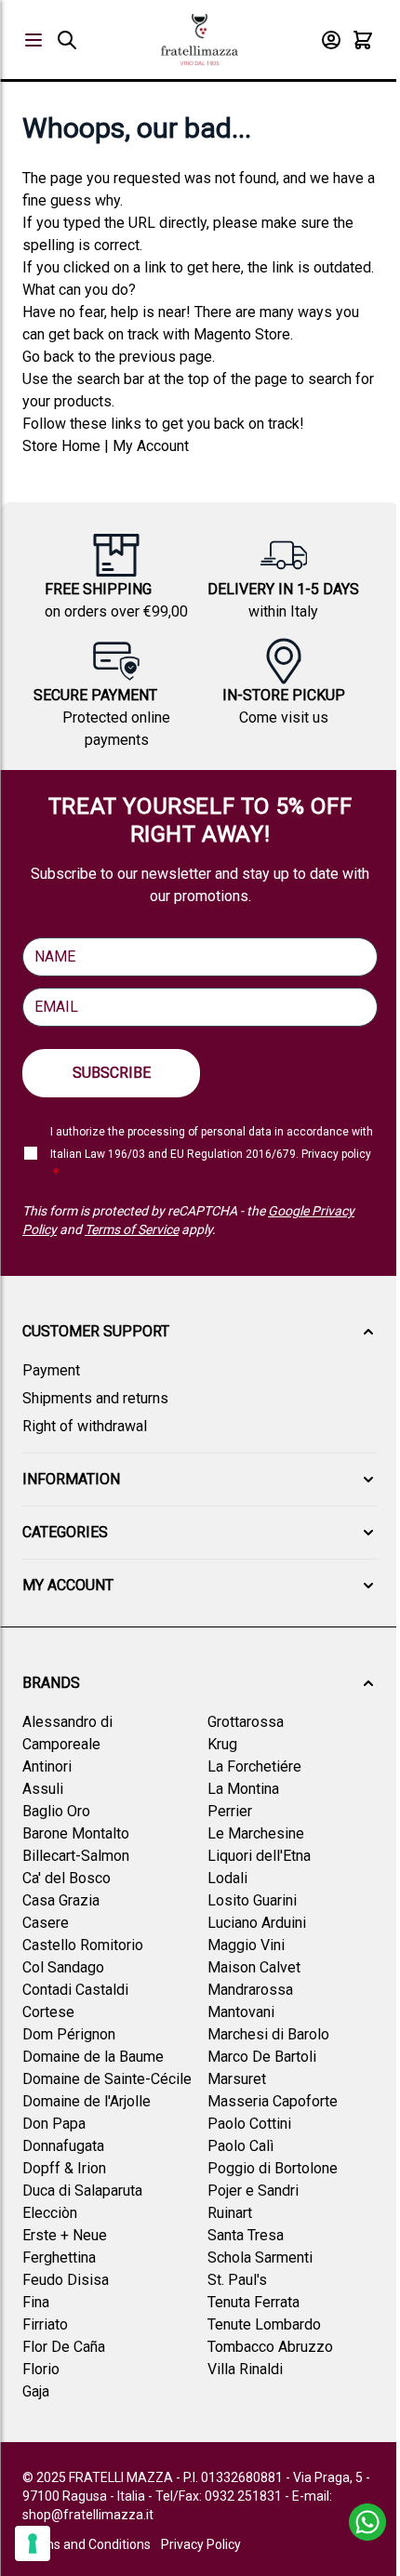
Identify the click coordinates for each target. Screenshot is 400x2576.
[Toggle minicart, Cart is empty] (363, 40)
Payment (51, 1370)
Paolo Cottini (249, 2124)
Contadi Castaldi (75, 1990)
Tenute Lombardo (264, 2324)
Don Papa (54, 2124)
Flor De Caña (64, 2347)
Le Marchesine (256, 1833)
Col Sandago (63, 1967)
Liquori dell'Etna (259, 1856)
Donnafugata (63, 2146)
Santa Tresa (246, 2235)
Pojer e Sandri (253, 2191)
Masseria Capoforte (273, 2101)
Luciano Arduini (257, 1923)
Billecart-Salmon (76, 1856)
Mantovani (241, 2012)
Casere (46, 1923)
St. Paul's (237, 2280)
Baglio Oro (56, 1811)
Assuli (43, 1789)
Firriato (45, 2324)
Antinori (47, 1766)
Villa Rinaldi (245, 2369)
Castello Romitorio (83, 1945)
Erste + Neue (65, 2235)
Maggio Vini (246, 1945)
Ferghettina (59, 2257)
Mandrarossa (250, 1990)
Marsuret (237, 2079)
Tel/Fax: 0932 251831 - (224, 2496)
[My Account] (331, 40)
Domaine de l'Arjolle (87, 2101)
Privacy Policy (201, 2544)
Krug (222, 1744)
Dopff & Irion (64, 2168)
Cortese (48, 2012)
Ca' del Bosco (67, 1878)
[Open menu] (33, 40)
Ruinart (230, 2213)
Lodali (227, 1878)
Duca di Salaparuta (82, 2191)
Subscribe (112, 1073)
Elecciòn (50, 2213)
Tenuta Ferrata (253, 2302)
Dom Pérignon (69, 2034)
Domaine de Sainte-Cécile (107, 2079)
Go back (48, 357)
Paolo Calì (240, 2146)
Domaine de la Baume (93, 2057)
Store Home (61, 446)
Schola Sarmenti (260, 2257)
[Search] (67, 40)
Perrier (230, 1811)
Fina (36, 2302)
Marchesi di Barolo (268, 2034)
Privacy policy (336, 1154)
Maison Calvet (254, 1967)
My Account (151, 446)
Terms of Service (132, 1229)
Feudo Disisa (66, 2280)
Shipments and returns (95, 1398)
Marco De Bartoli (262, 2057)
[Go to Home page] (200, 40)
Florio (41, 2369)
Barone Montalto (76, 1833)
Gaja (36, 2391)
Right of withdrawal (85, 1426)
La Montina (243, 1789)
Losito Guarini (252, 1900)
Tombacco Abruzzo (270, 2347)
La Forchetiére (254, 1766)
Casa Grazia (61, 1900)
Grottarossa (246, 1722)
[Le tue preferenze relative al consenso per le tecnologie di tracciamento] (33, 2543)
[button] (200, 1332)
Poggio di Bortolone (273, 2168)
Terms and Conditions (87, 2544)
